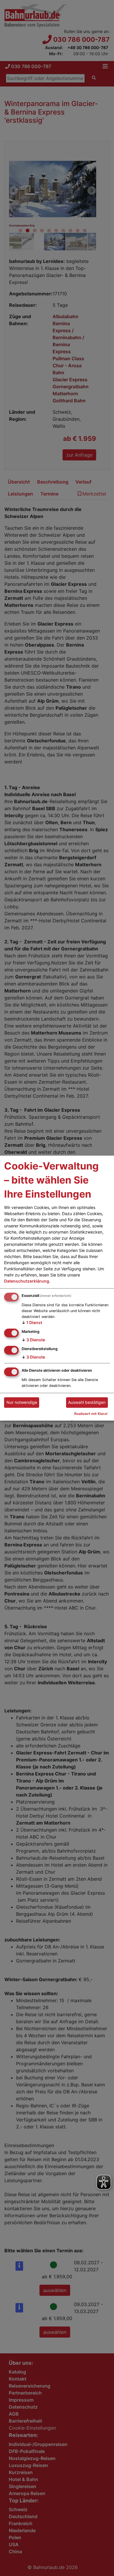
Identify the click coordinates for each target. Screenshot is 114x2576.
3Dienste (33, 1340)
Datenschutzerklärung (27, 1281)
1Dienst (32, 1323)
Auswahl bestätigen (87, 1403)
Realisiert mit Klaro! (91, 1414)
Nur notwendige (22, 1403)
